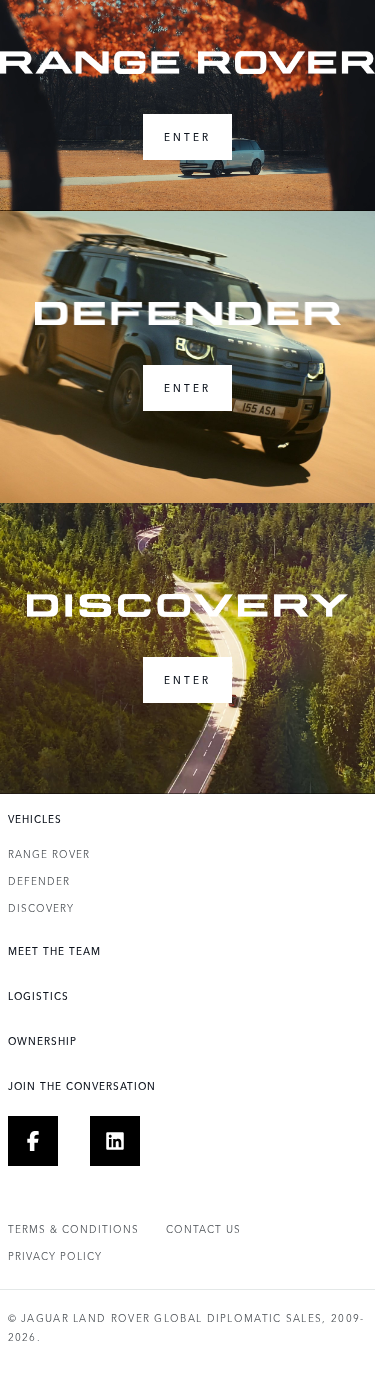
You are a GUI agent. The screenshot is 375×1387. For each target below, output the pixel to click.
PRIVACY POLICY (55, 1256)
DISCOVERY (41, 908)
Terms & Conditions (73, 1229)
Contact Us (203, 1229)
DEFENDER (39, 881)
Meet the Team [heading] (54, 951)
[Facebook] (45, 1141)
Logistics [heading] (38, 996)
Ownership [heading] (42, 1041)
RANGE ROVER (49, 854)
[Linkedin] (127, 1141)
